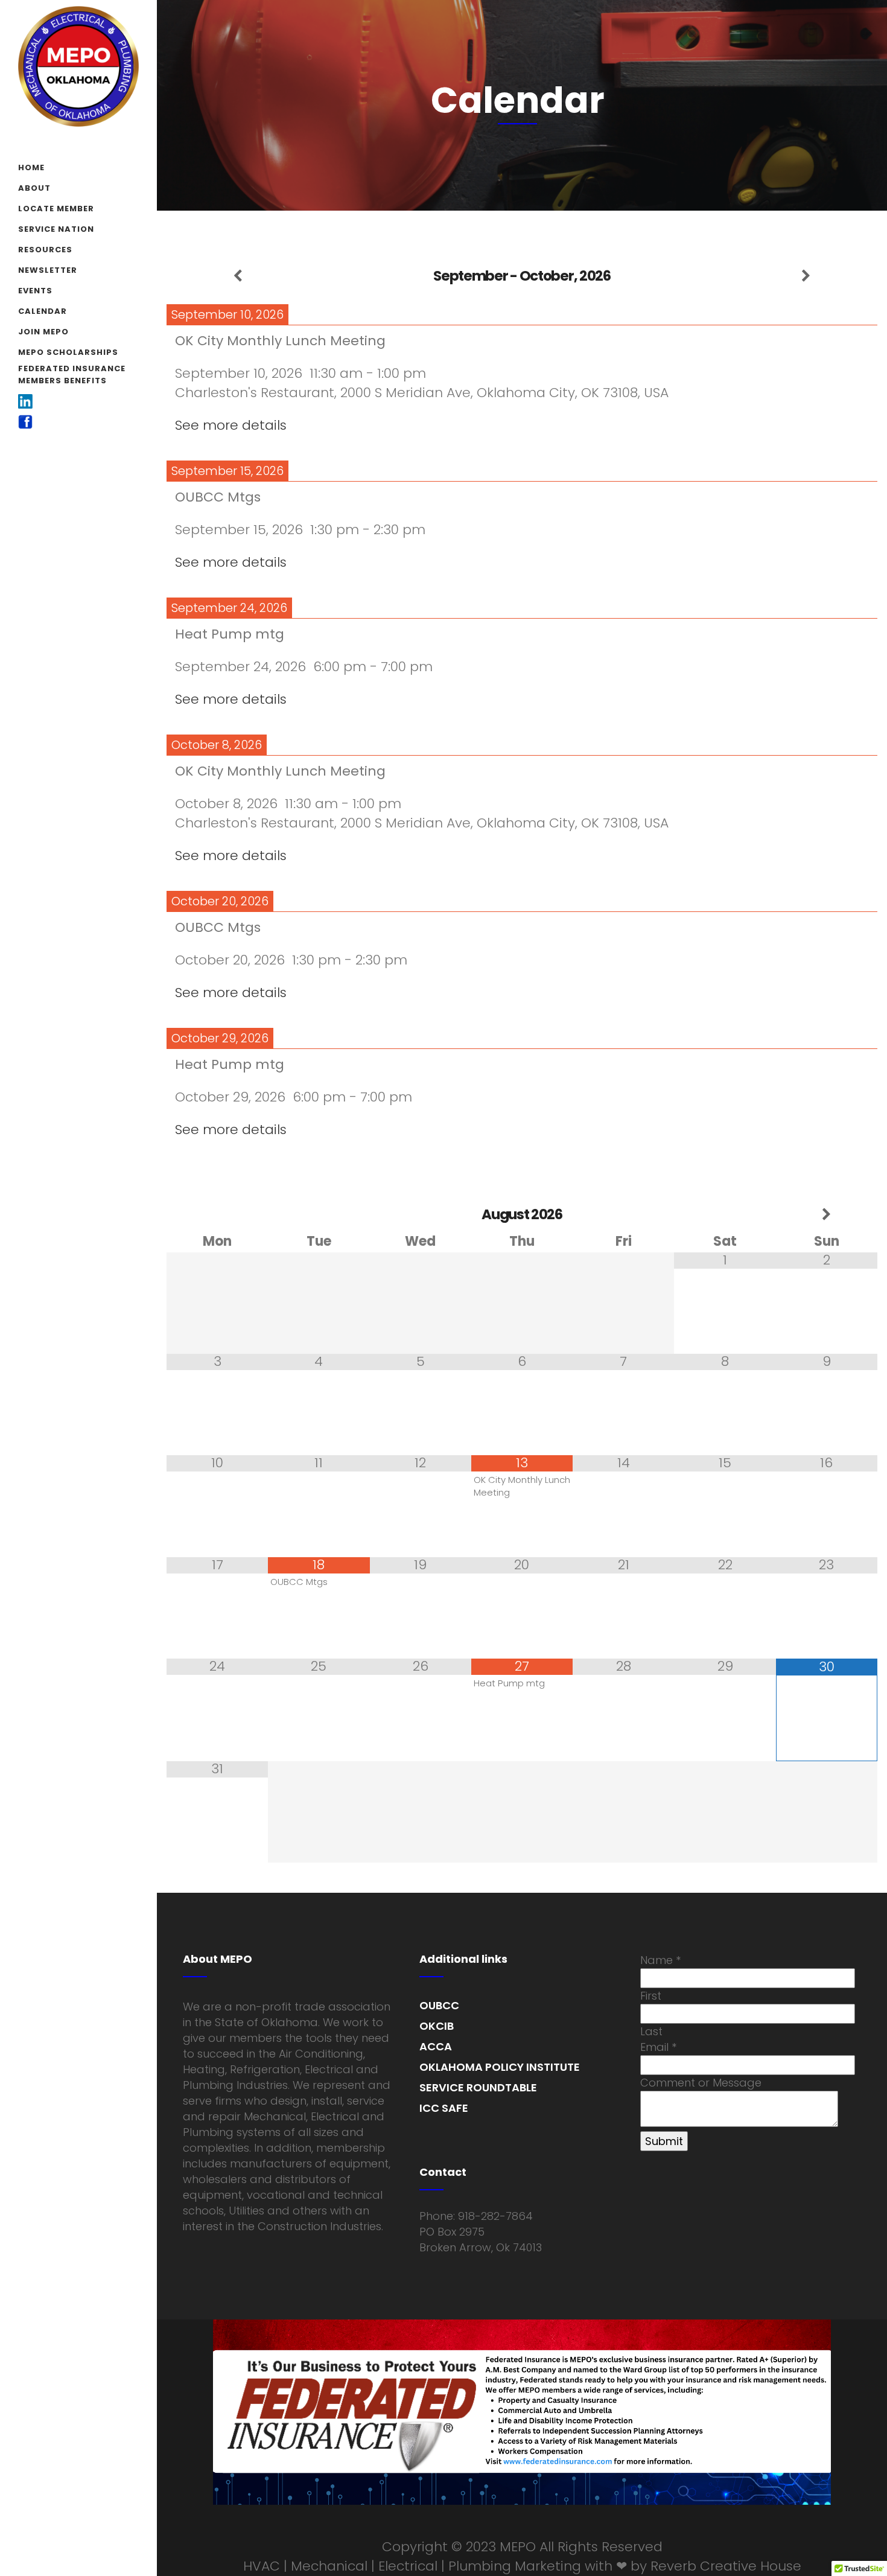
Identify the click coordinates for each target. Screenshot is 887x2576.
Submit (664, 2141)
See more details (231, 425)
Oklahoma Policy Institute (500, 2067)
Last (651, 2031)
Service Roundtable (478, 2087)
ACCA (436, 2046)
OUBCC (439, 2005)
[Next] (806, 276)
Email (658, 2047)
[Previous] (238, 276)
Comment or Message (701, 2083)
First (651, 1996)
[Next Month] (827, 1215)
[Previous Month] (217, 1215)
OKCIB (437, 2026)
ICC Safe (444, 2108)
